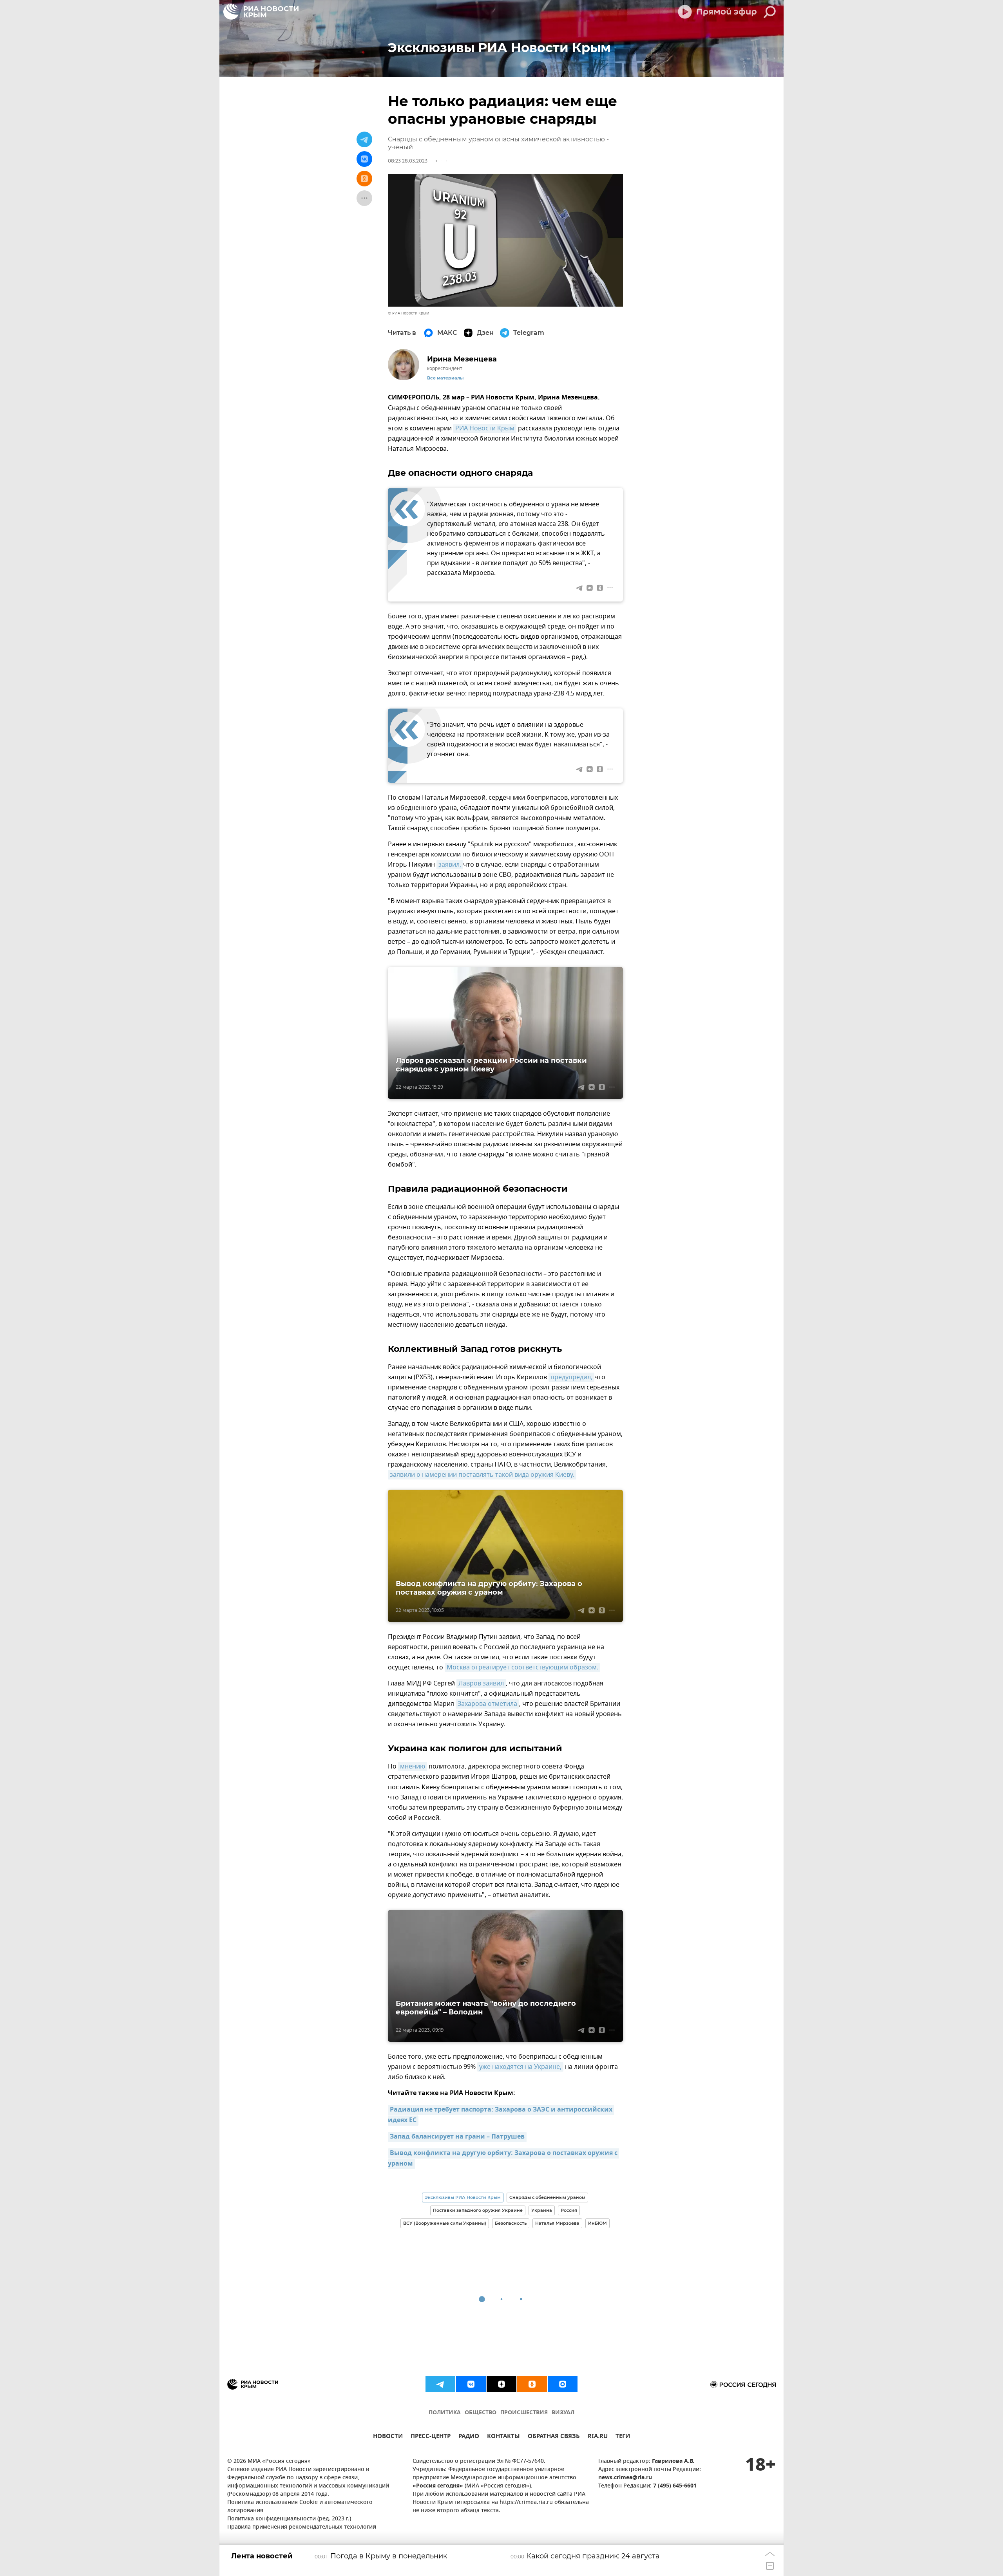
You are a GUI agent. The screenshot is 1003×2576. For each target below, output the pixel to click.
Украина (542, 2210)
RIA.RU (598, 2437)
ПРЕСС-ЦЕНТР (431, 2437)
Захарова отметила (487, 1704)
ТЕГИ (623, 2437)
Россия (569, 2210)
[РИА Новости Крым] (261, 12)
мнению (413, 1767)
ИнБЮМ (597, 2223)
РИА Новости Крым (485, 428)
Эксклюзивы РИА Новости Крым (463, 2197)
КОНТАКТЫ (503, 2437)
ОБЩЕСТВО (481, 2413)
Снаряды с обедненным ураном (547, 2197)
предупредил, (571, 1377)
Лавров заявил (481, 1684)
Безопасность (511, 2223)
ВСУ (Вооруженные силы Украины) (445, 2223)
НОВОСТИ (388, 2437)
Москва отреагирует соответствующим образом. (522, 1667)
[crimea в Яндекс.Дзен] (501, 2384)
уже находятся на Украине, (520, 2067)
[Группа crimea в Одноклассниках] (532, 2384)
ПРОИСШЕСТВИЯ (524, 2413)
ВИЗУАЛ (563, 2413)
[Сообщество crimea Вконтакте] (471, 2384)
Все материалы (445, 378)
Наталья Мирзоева (557, 2223)
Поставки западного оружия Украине (478, 2210)
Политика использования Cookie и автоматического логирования (300, 2507)
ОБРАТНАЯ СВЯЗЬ (554, 2437)
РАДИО (469, 2437)
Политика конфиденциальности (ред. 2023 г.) (289, 2519)
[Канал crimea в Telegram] (440, 2384)
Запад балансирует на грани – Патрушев (457, 2137)
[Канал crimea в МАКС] (563, 2384)
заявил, (450, 865)
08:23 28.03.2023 (408, 161)
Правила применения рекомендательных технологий (302, 2527)
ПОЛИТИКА (445, 2413)
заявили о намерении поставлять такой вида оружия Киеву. (482, 1475)
